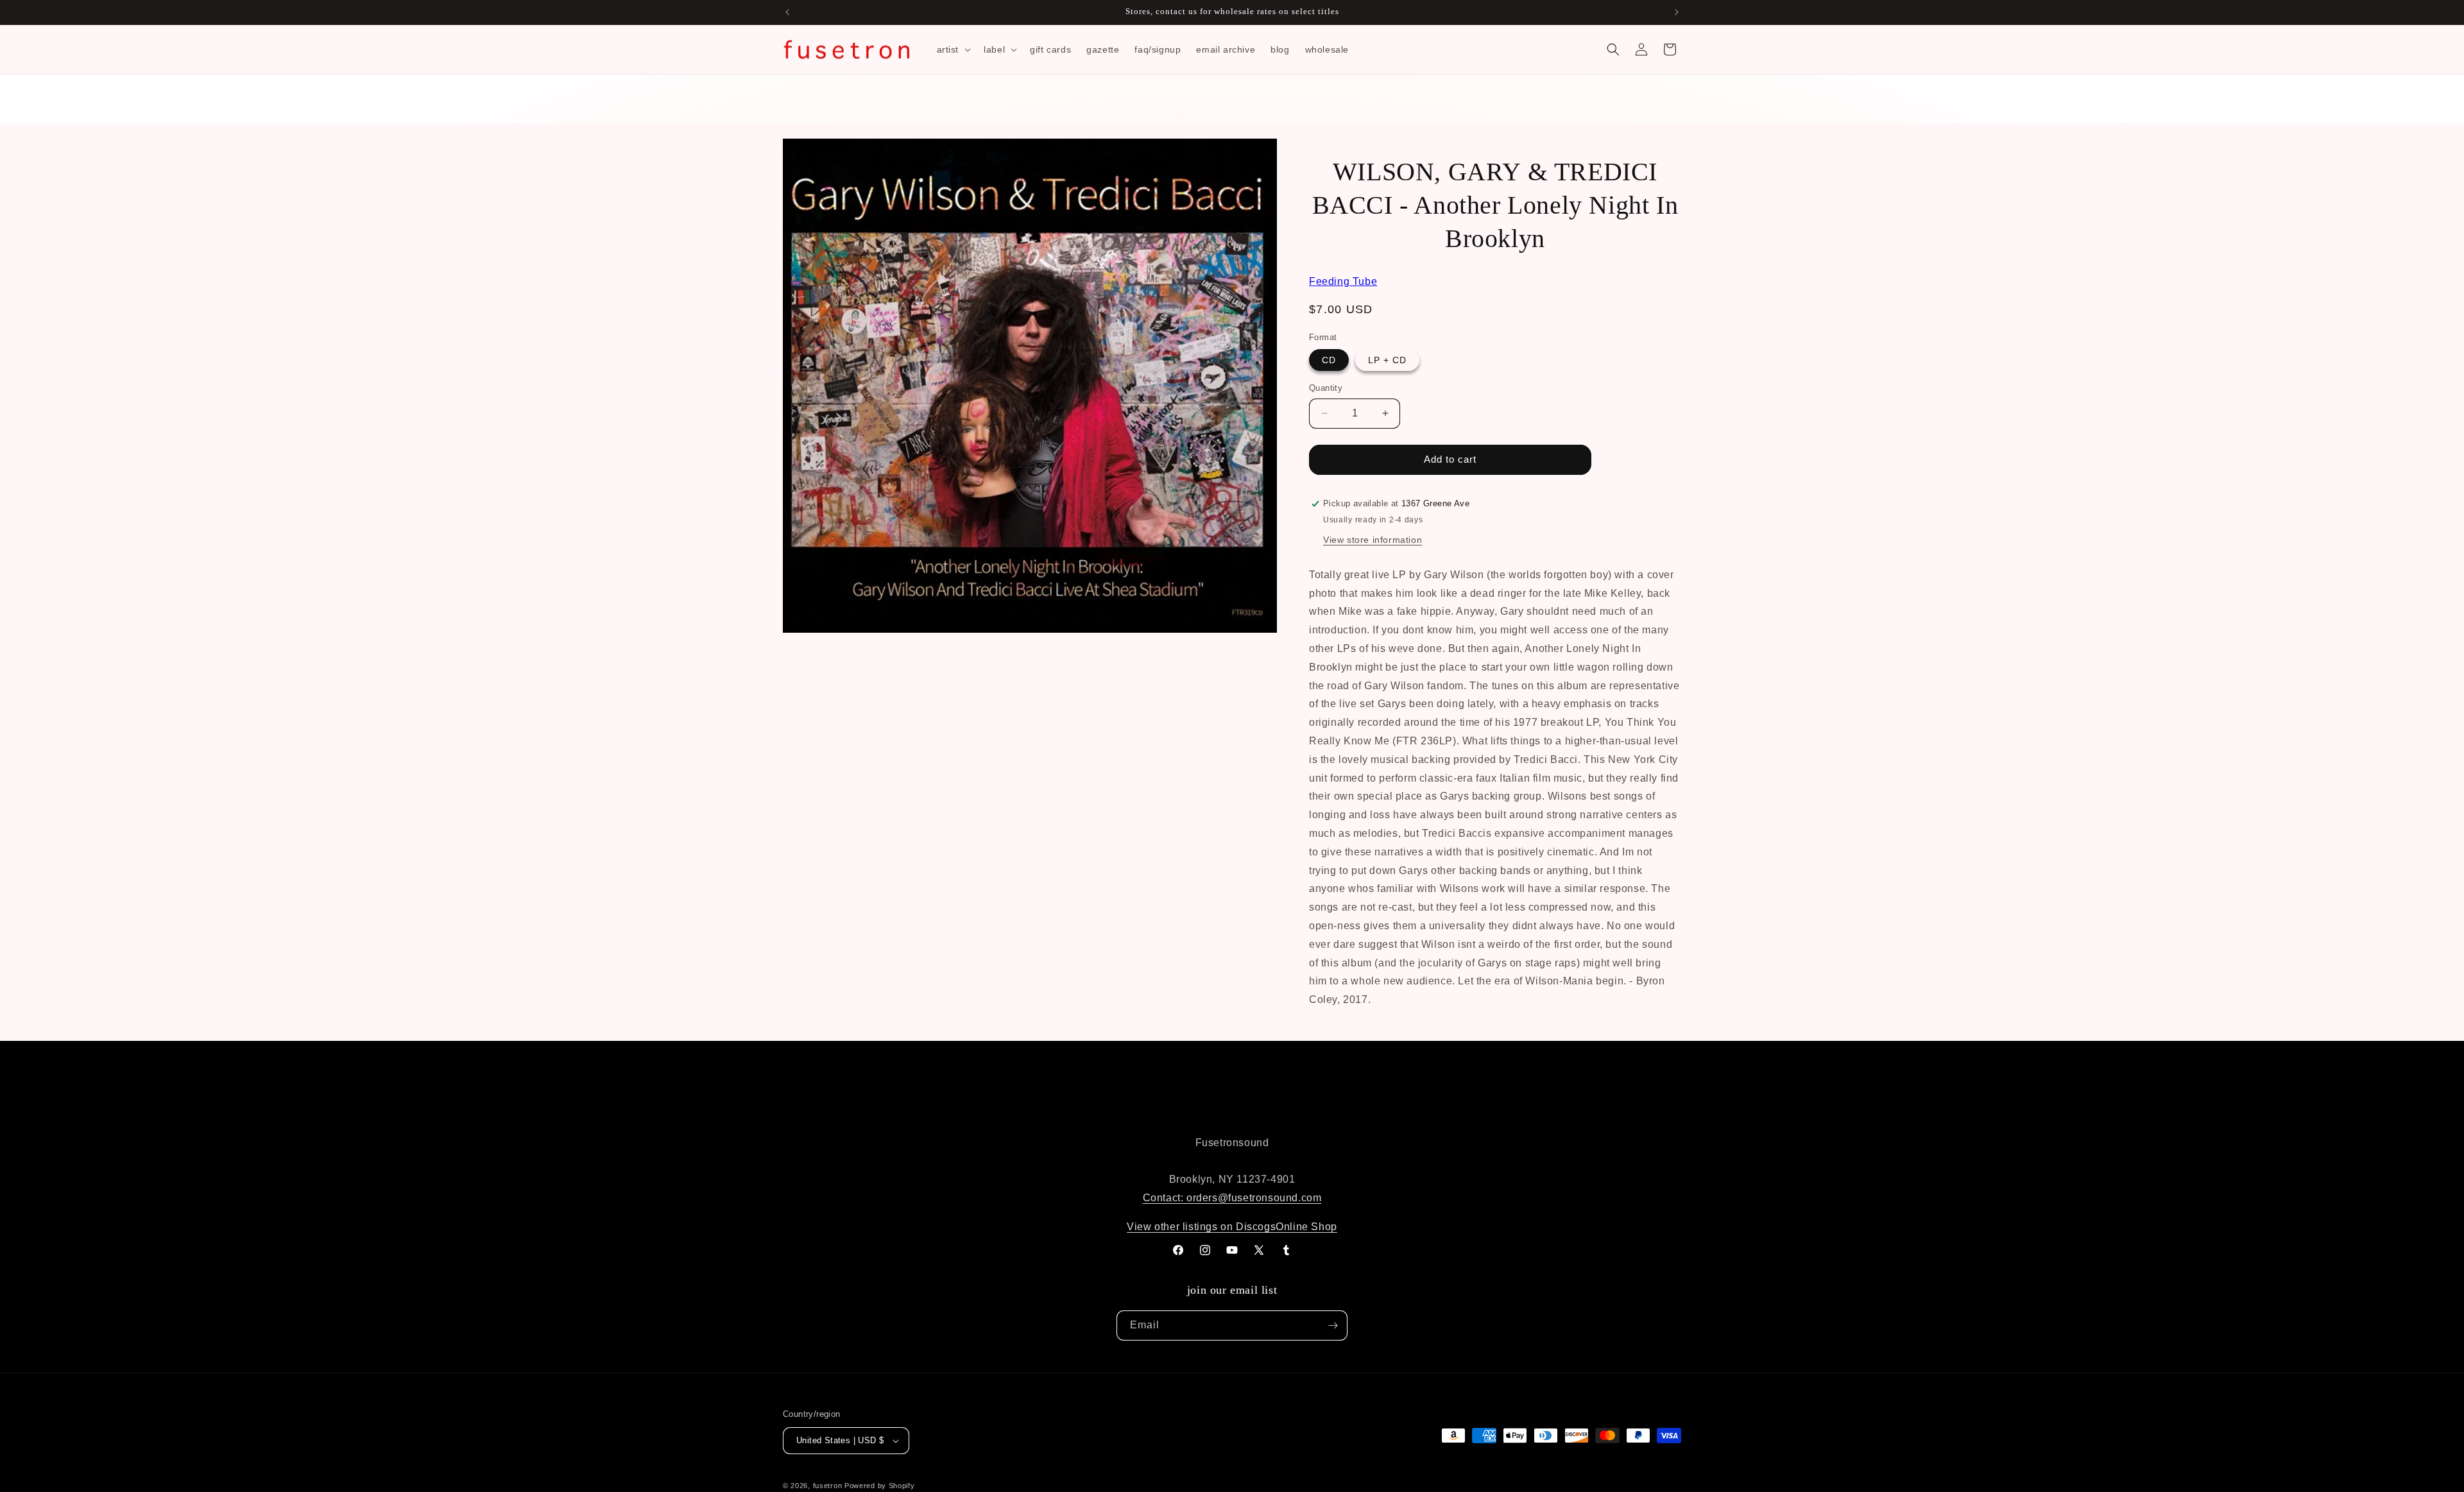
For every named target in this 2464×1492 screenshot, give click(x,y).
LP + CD (1387, 360)
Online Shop (1306, 1227)
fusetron (828, 1486)
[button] (953, 49)
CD (1329, 360)
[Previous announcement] (787, 12)
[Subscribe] (1333, 1325)
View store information (1373, 540)
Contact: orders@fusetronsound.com (1232, 1198)
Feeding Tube (1343, 281)
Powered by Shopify (880, 1486)
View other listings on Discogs (1201, 1227)
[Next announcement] (1677, 12)
